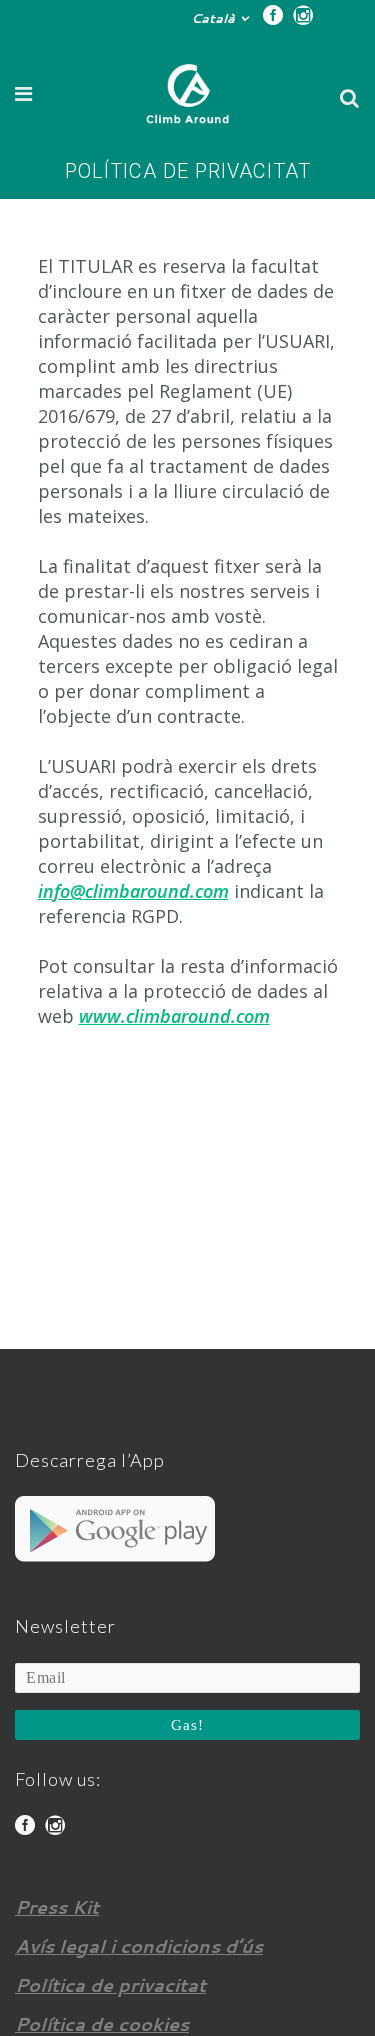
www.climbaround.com (174, 1016)
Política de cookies (102, 2024)
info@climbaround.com (133, 891)
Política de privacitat (110, 1985)
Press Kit (57, 1907)
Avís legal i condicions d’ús (139, 1946)
